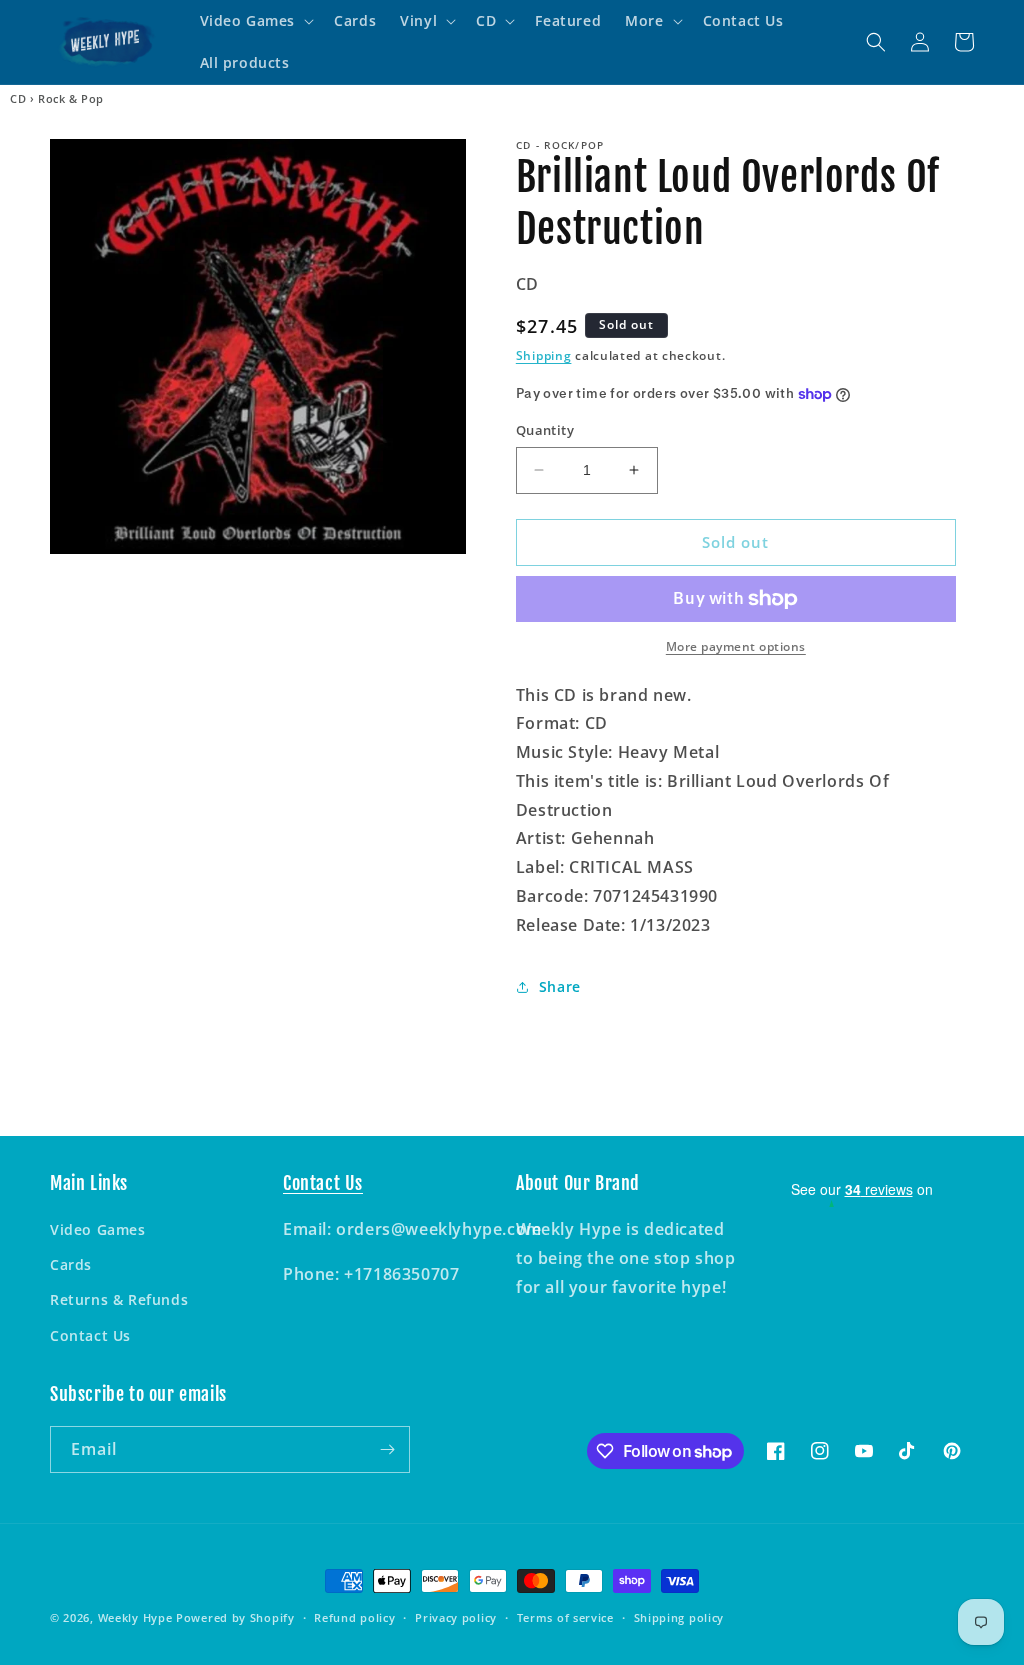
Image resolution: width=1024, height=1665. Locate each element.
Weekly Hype (135, 1617)
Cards (71, 1264)
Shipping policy (679, 1617)
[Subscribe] (387, 1449)
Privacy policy (456, 1617)
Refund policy (354, 1617)
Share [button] (560, 986)
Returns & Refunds (119, 1299)
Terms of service (565, 1617)
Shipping (544, 355)
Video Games (98, 1229)
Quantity (545, 430)
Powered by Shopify (235, 1617)
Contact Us (90, 1335)
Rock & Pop (71, 99)
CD (18, 99)
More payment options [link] (736, 646)
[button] (255, 21)
